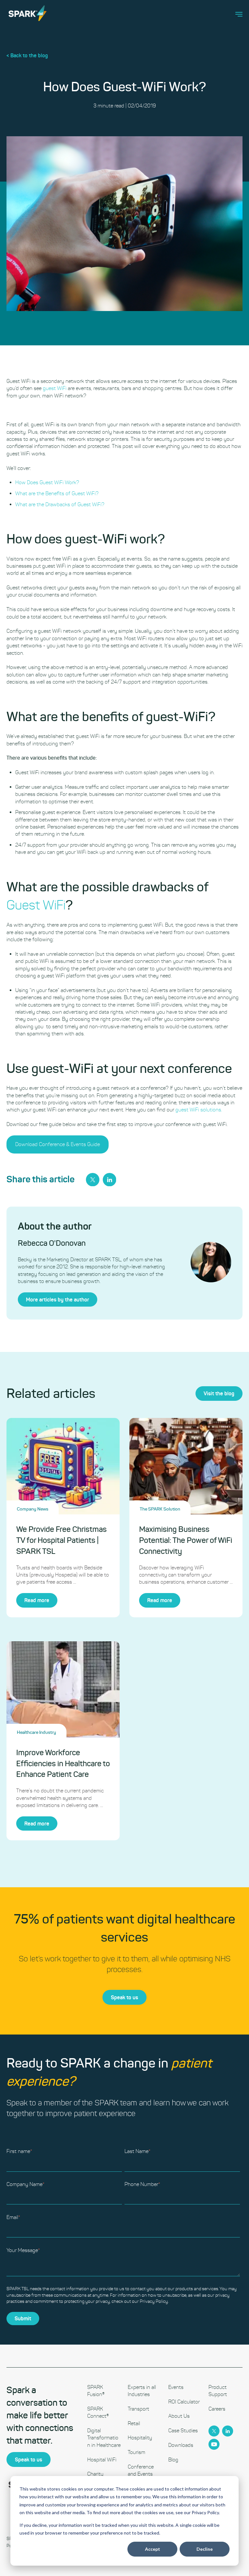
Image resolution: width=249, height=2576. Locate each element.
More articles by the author (58, 1299)
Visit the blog (219, 1393)
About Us (179, 2416)
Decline (205, 2549)
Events (176, 2387)
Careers (217, 2409)
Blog (173, 2460)
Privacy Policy (154, 2301)
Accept (153, 2549)
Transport (138, 2409)
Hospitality (140, 2438)
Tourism (136, 2452)
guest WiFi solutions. (199, 1110)
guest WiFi (55, 388)
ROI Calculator (184, 2402)
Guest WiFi (36, 905)
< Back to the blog (27, 55)
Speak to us (124, 1997)
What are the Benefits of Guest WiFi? (57, 493)
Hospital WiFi (102, 2460)
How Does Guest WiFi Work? (47, 482)
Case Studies (183, 2431)
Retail (134, 2423)
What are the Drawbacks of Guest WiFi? (60, 504)
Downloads (181, 2445)
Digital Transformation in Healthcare (104, 2438)
